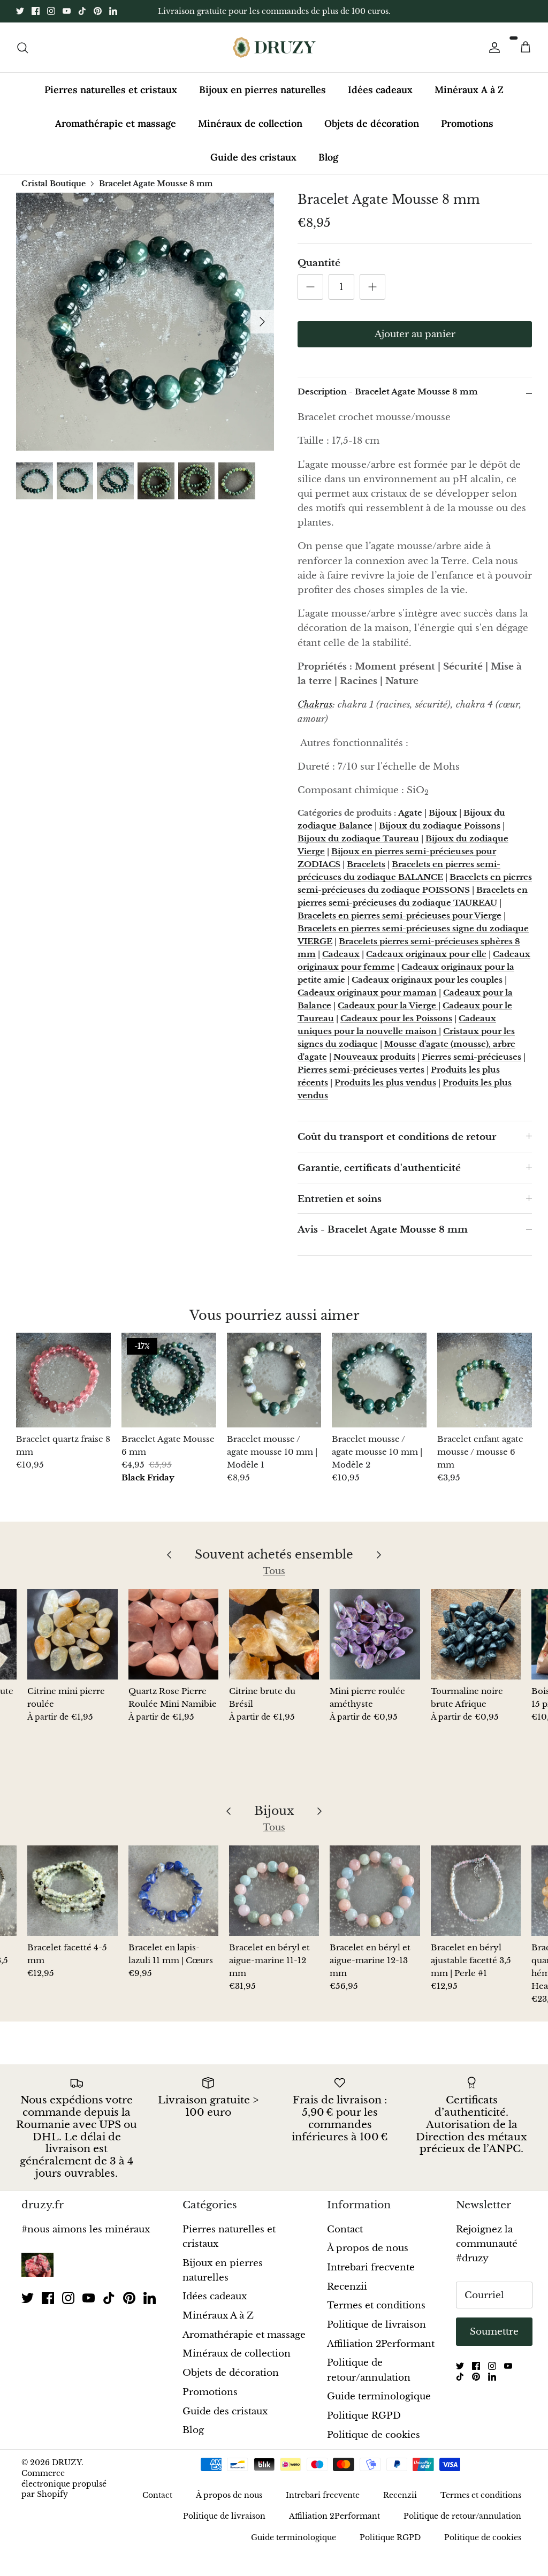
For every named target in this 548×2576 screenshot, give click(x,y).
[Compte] (492, 47)
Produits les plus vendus (385, 1082)
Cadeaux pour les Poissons (396, 1018)
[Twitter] (20, 11)
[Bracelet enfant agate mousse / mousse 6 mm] (485, 1380)
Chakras (315, 705)
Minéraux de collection (250, 123)
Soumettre (494, 2332)
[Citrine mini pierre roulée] (72, 1634)
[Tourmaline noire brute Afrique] (476, 1634)
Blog (328, 157)
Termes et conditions (376, 2305)
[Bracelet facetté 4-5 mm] (72, 1890)
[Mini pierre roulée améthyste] (375, 1634)
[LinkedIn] (113, 11)
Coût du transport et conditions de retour (397, 1137)
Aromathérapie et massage (116, 123)
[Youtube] (67, 11)
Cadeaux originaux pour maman (367, 993)
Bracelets (366, 864)
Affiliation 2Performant (381, 2344)
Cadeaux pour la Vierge (388, 1005)
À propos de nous (368, 2248)
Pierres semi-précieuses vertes (361, 1070)
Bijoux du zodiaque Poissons (440, 826)
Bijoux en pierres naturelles (262, 90)
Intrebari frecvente (371, 2267)
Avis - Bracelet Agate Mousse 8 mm (383, 1230)
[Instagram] (51, 11)
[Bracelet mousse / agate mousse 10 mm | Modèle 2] (379, 1380)
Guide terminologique (379, 2396)
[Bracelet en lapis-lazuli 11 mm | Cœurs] (173, 1890)
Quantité (319, 263)
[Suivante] (262, 322)
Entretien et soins (340, 1199)
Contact (345, 2229)
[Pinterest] (98, 11)
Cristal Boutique (54, 183)
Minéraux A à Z (469, 90)
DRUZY (67, 2463)
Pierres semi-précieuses (471, 1057)
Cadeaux (341, 954)
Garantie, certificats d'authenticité (379, 1168)
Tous (274, 1571)
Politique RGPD (364, 2416)
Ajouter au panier (415, 334)
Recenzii (347, 2287)
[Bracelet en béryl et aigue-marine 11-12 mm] (274, 1890)
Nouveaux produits (374, 1057)
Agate (410, 813)
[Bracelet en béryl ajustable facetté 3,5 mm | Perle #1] (476, 1890)
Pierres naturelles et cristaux (111, 90)
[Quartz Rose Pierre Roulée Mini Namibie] (173, 1634)
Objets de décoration (372, 123)
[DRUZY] (274, 47)
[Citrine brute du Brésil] (274, 1634)
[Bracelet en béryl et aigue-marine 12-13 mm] (375, 1890)
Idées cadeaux (380, 90)
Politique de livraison (376, 2325)
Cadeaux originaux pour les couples (427, 980)
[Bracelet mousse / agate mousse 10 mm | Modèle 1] (274, 1380)
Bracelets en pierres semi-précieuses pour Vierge (399, 915)
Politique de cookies (374, 2435)
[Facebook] (36, 11)
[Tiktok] (82, 11)
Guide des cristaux (253, 157)
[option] (145, 322)
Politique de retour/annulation (462, 2516)
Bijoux (443, 813)
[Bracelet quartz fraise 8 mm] (63, 1380)
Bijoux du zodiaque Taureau (358, 838)
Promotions (467, 123)
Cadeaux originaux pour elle (426, 954)
